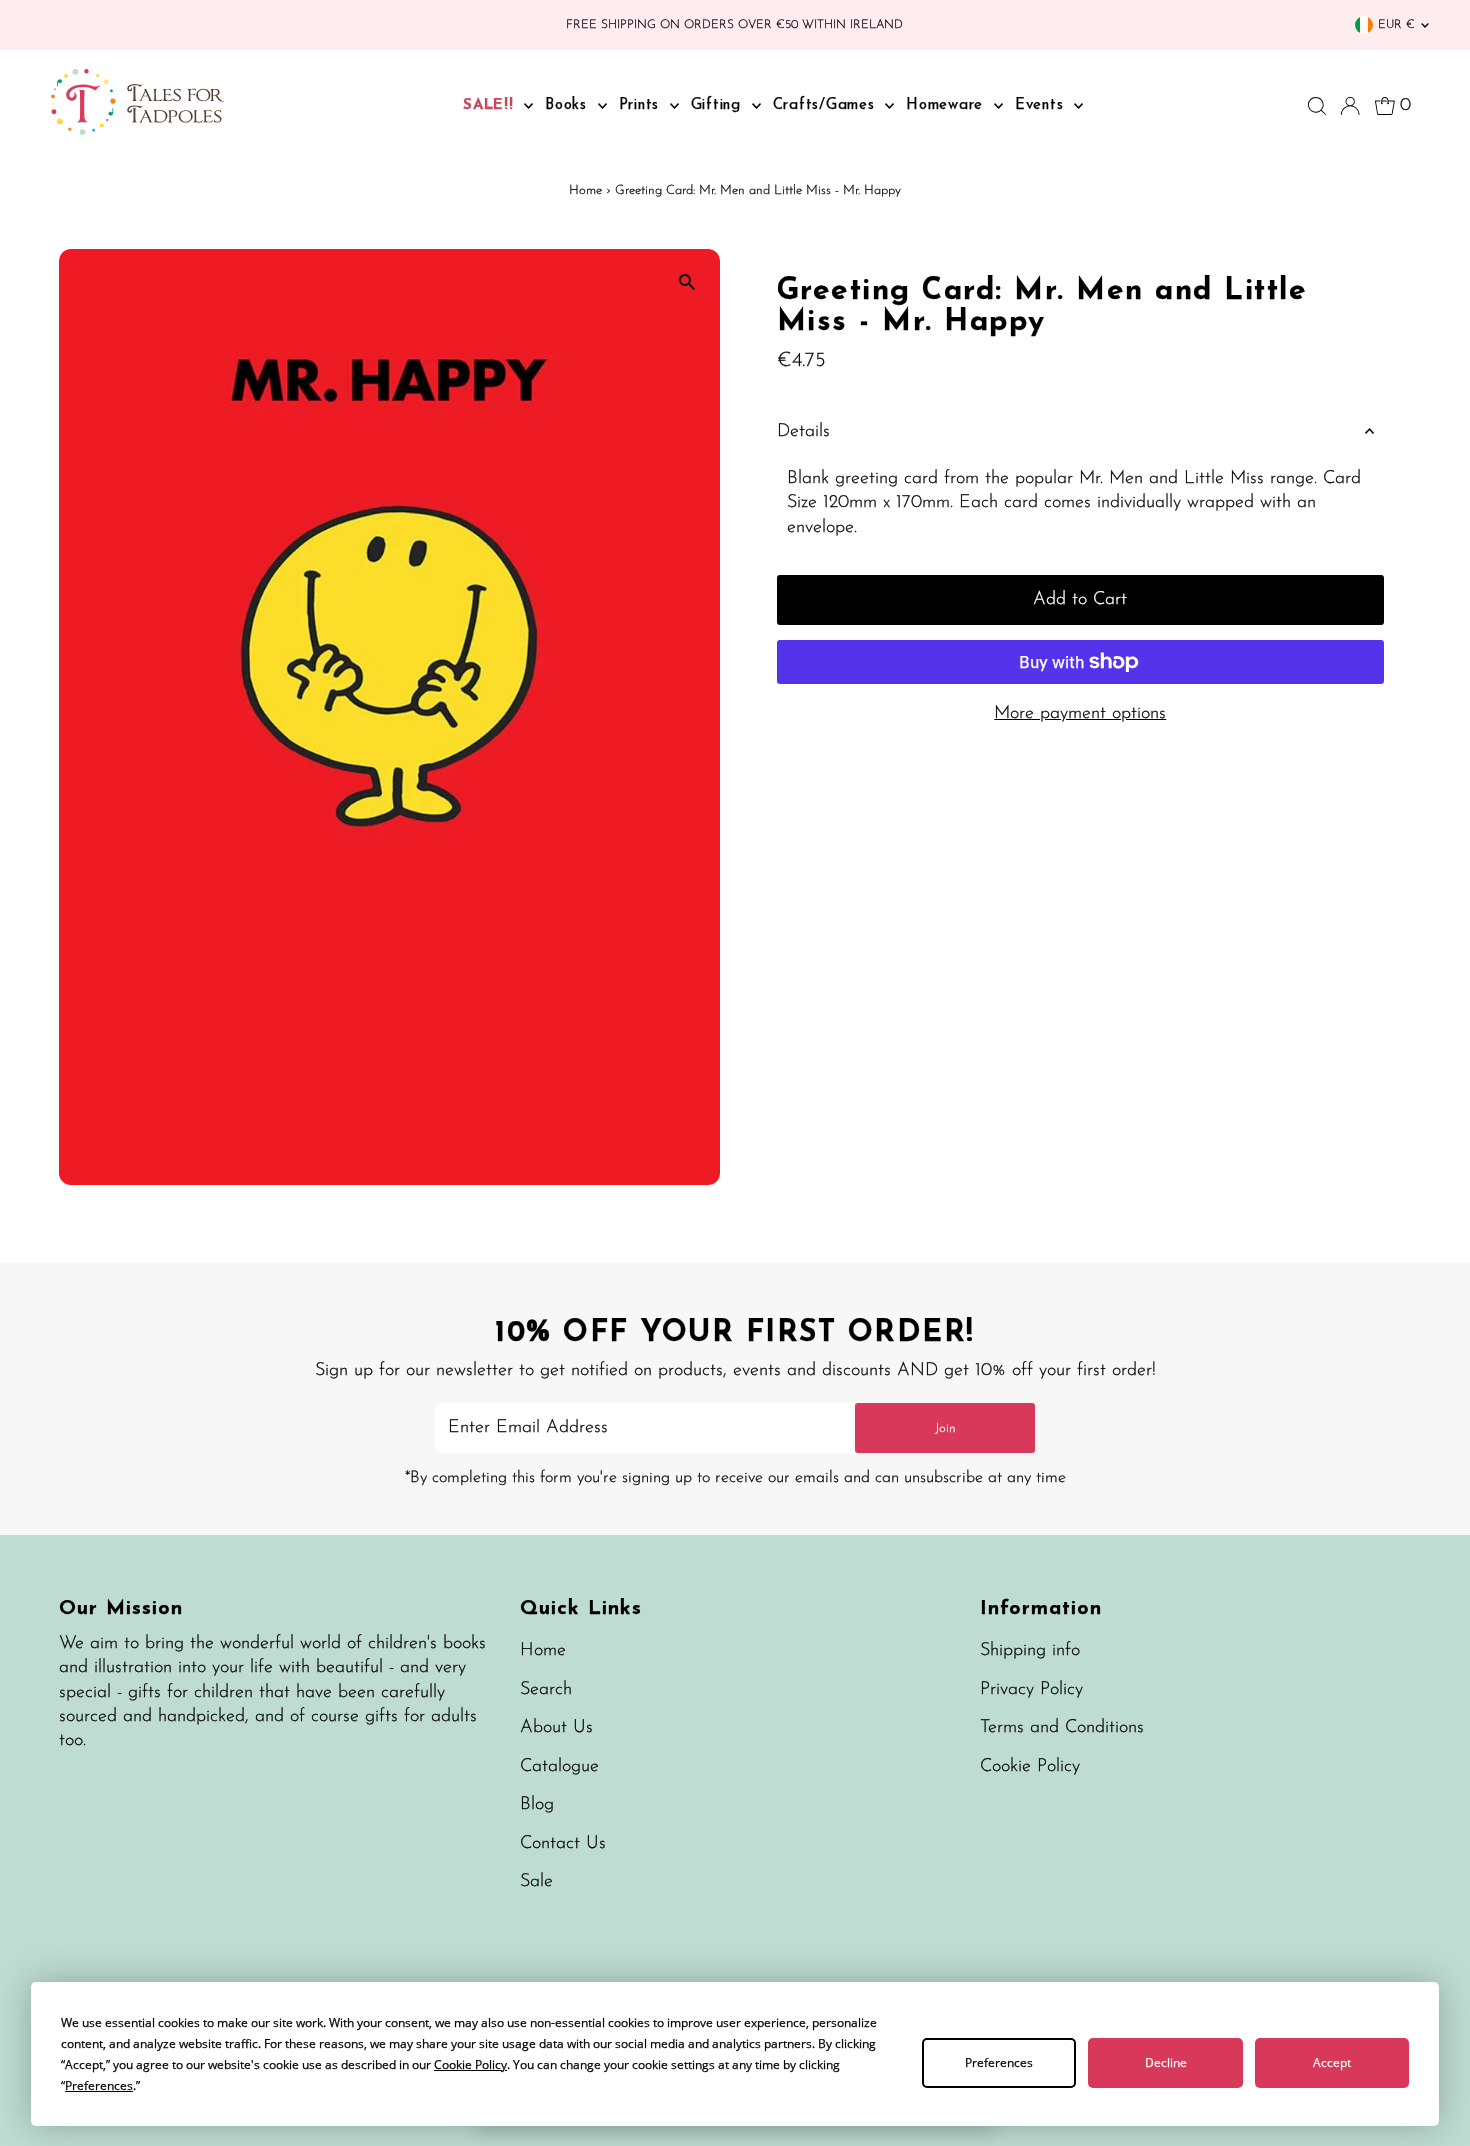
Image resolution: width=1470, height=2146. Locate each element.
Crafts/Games (827, 105)
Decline (1166, 2062)
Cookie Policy (1030, 1767)
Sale (536, 1882)
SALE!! (491, 105)
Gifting (719, 105)
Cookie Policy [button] (470, 2064)
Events (1042, 105)
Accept (1332, 2062)
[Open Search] (1317, 106)
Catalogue (559, 1767)
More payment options (1080, 714)
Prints (642, 105)
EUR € (1396, 25)
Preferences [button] (99, 2085)
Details (803, 432)
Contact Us (563, 1844)
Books (569, 105)
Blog (537, 1805)
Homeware (947, 105)
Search (546, 1690)
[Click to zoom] (687, 281)
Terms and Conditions (1062, 1728)
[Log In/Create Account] (1350, 106)
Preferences (999, 2062)
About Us (556, 1728)
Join (945, 1428)
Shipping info (1030, 1651)
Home (585, 190)
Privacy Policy (1031, 1690)
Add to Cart (1080, 600)
